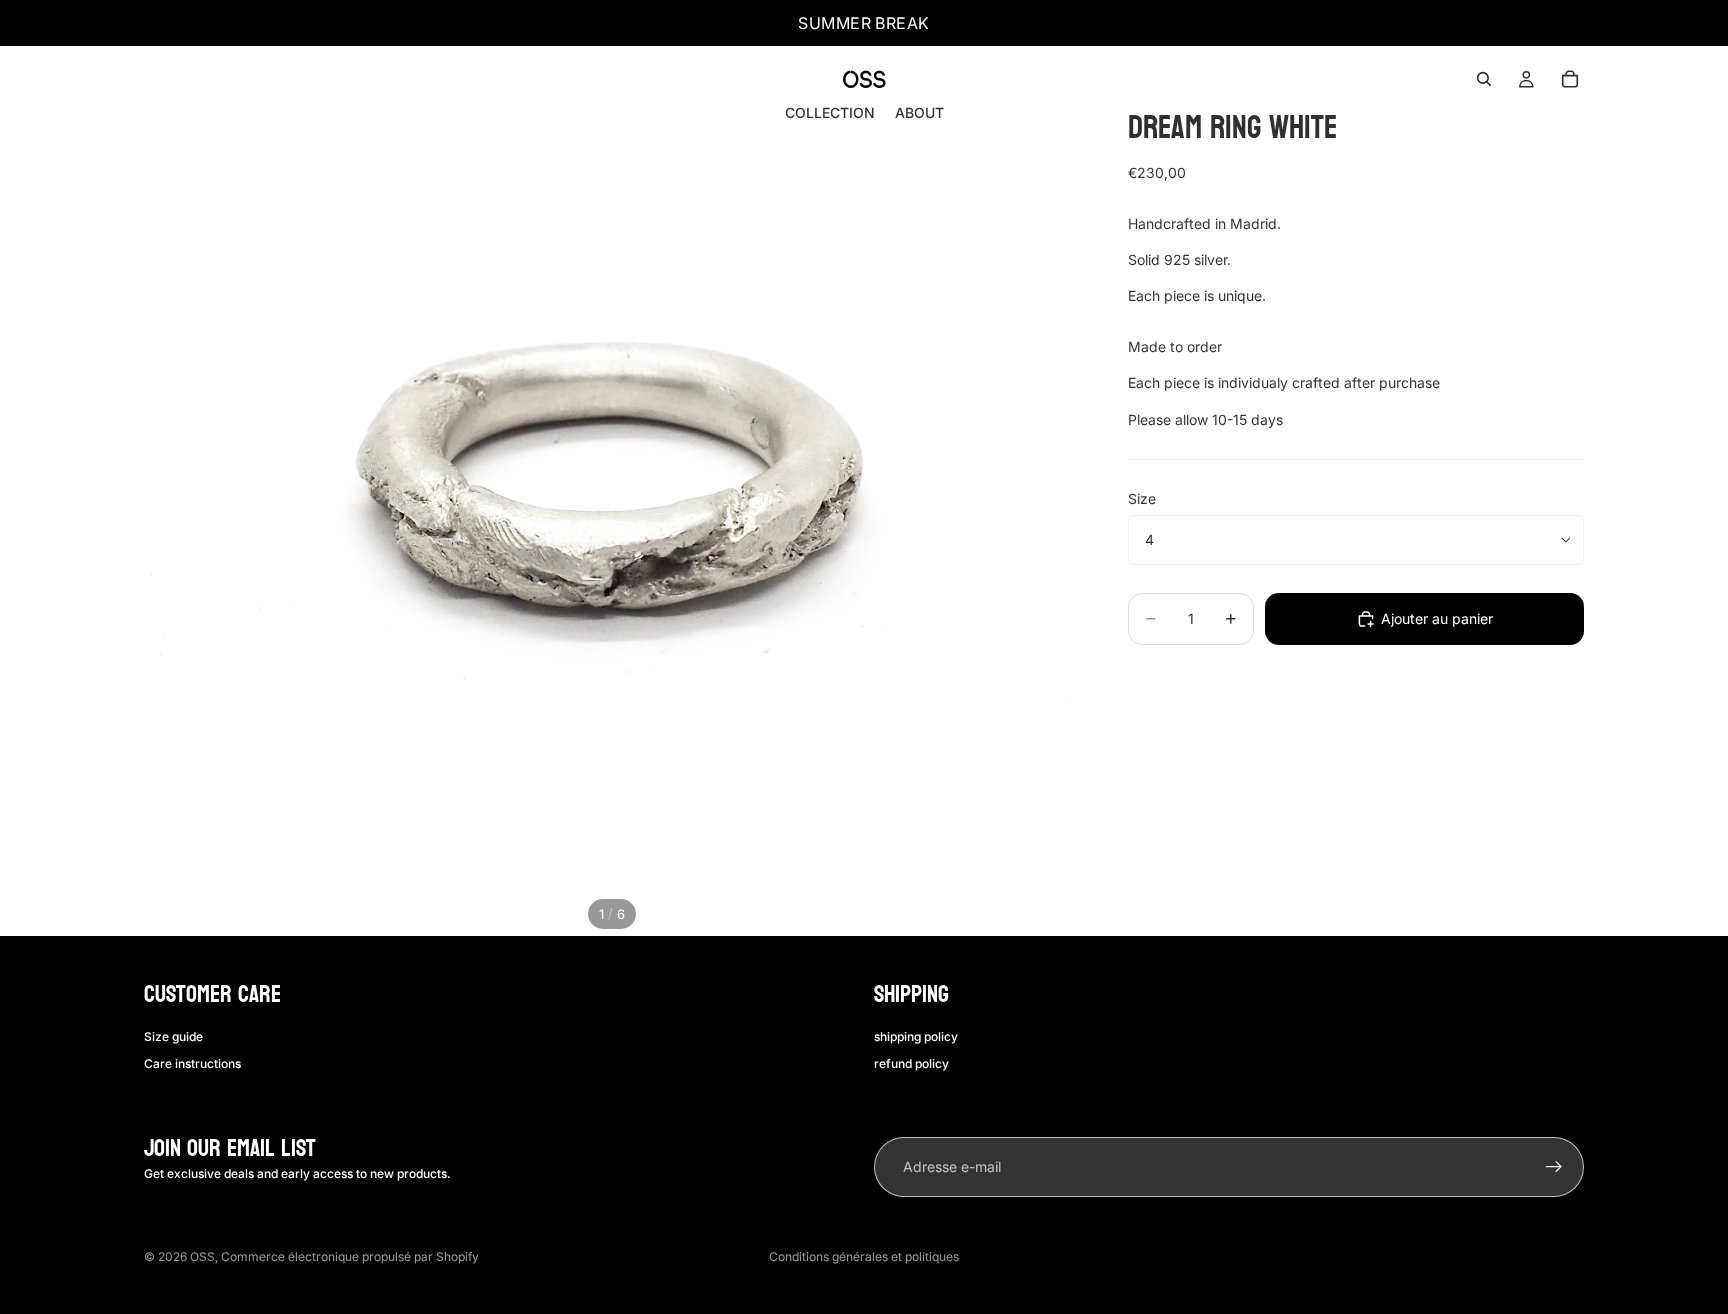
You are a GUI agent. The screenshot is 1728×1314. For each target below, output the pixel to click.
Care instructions (192, 1063)
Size (1142, 498)
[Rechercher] (1484, 79)
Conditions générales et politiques (864, 1256)
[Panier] (1570, 79)
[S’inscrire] (1554, 1167)
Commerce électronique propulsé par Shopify (350, 1256)
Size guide (173, 1036)
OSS (202, 1256)
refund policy (911, 1063)
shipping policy (916, 1036)
